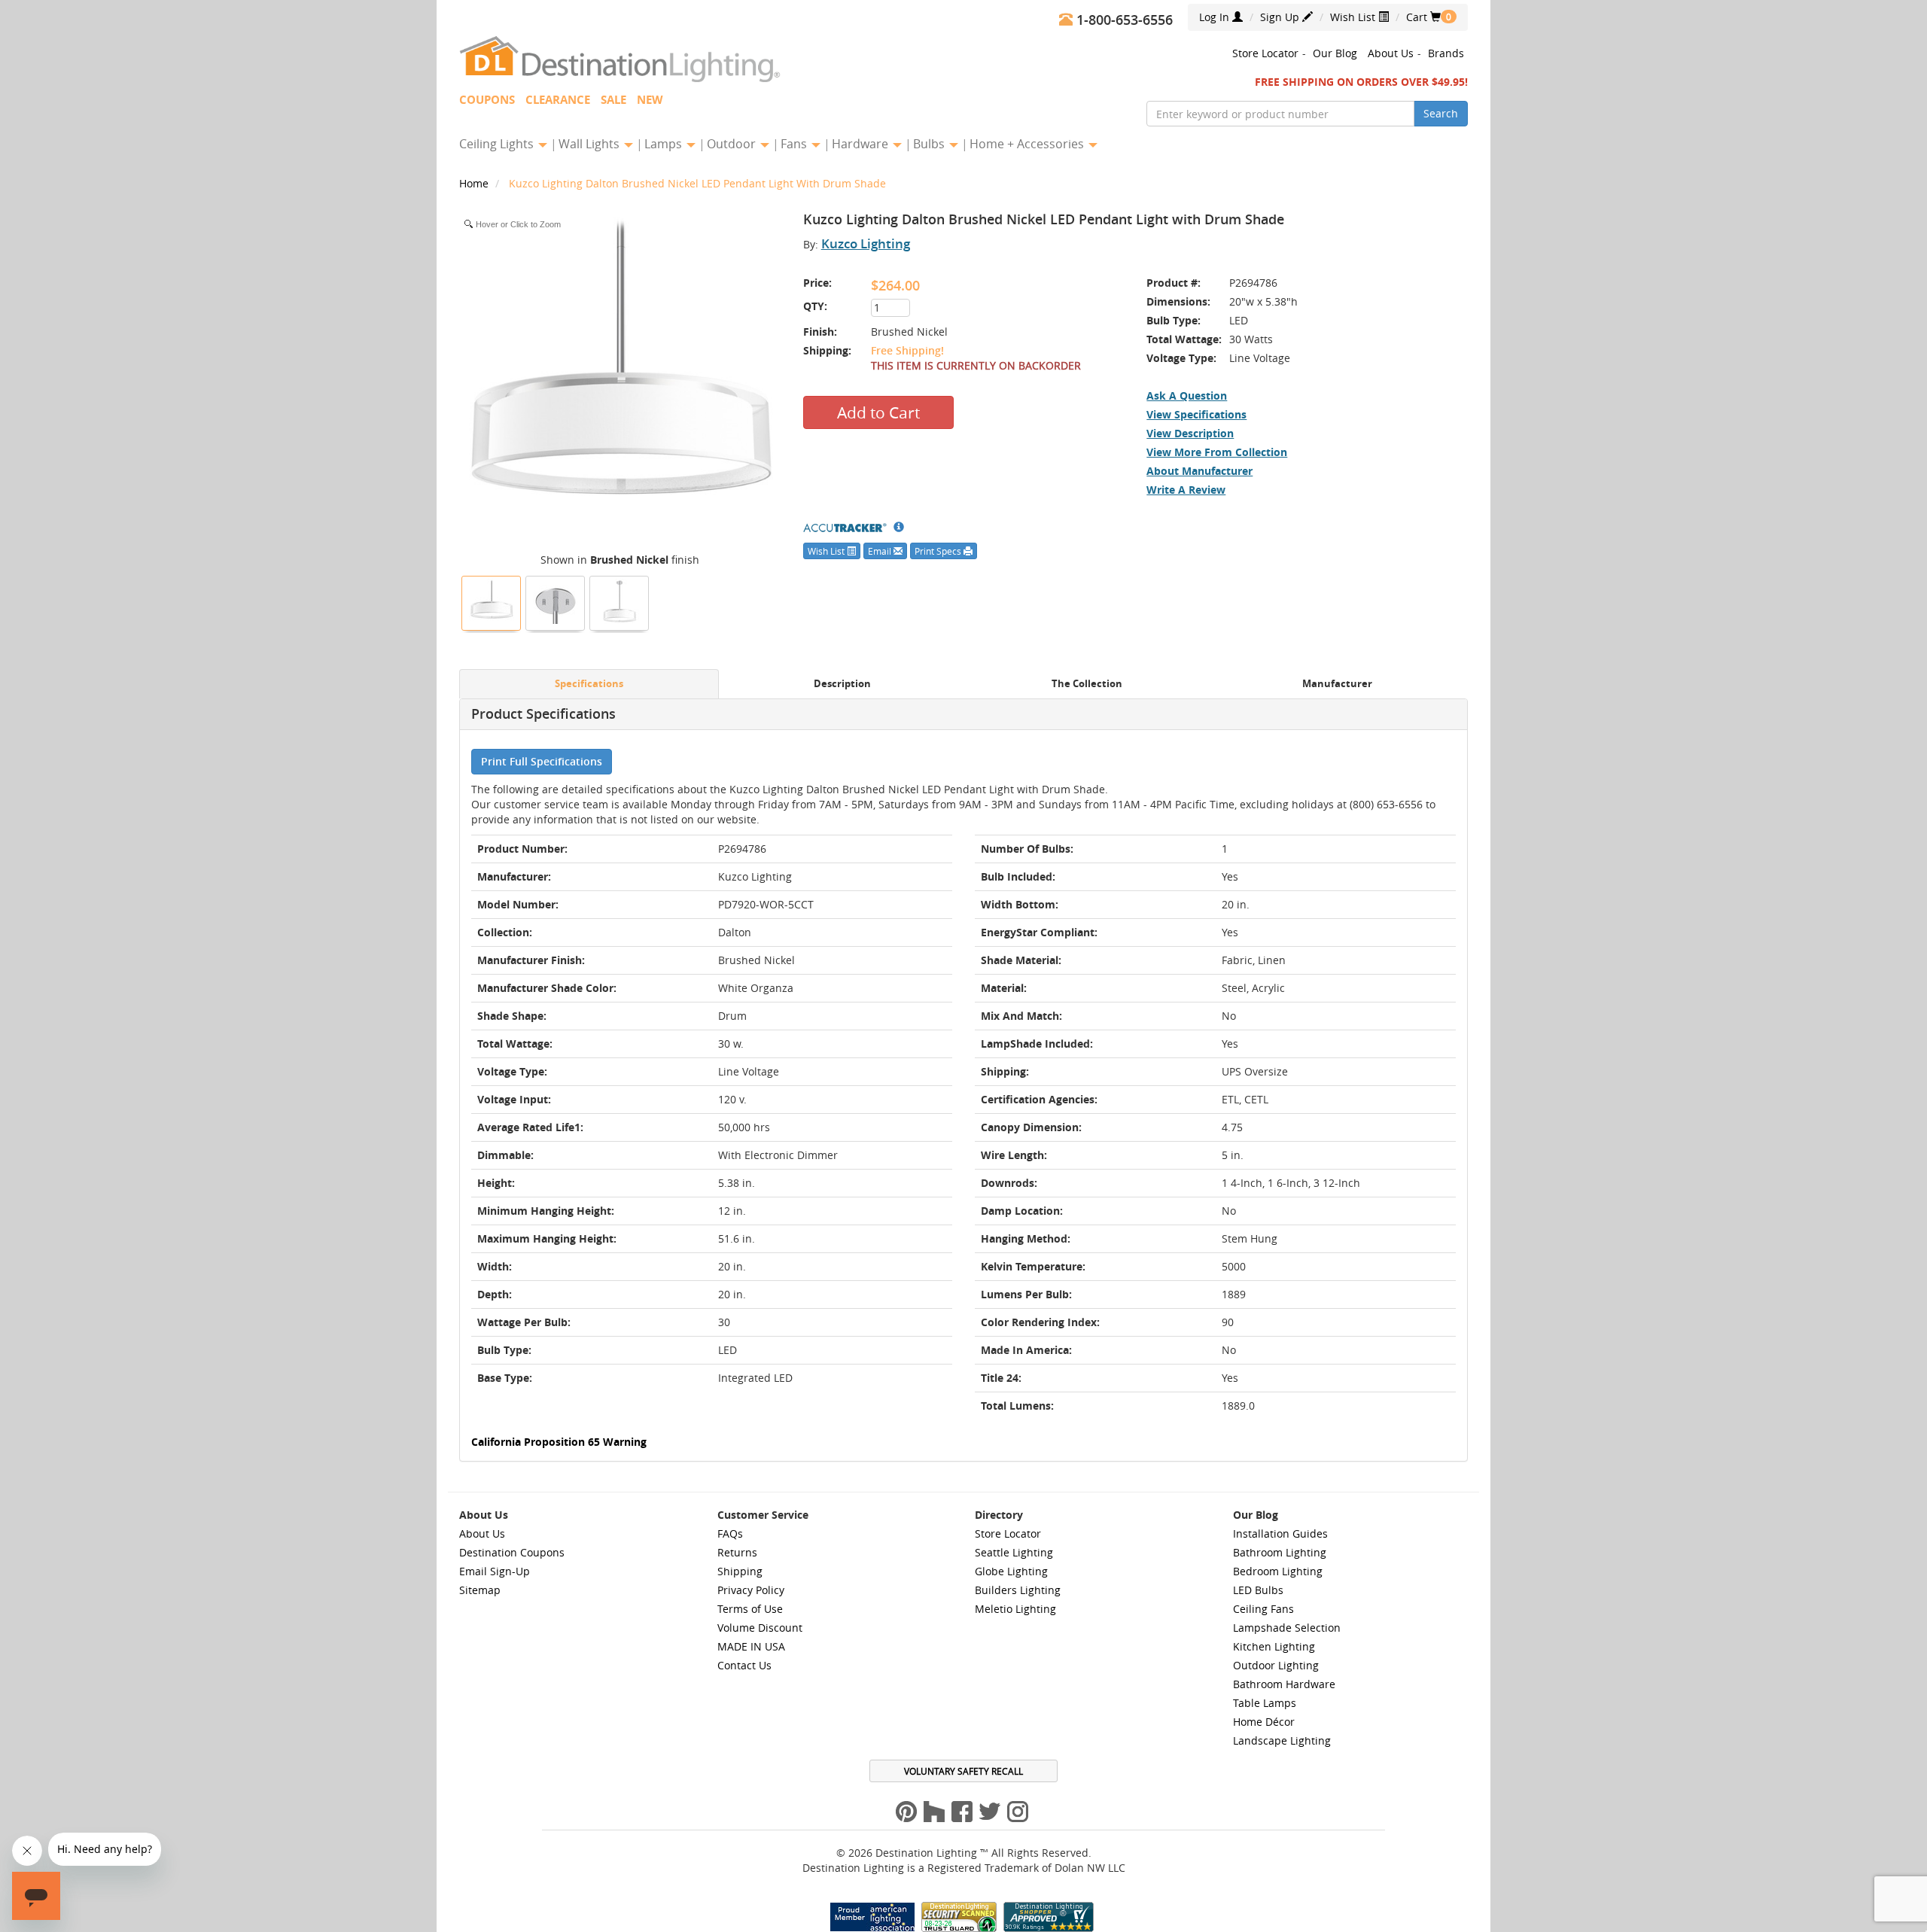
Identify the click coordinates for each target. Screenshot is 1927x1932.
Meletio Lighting (1015, 1609)
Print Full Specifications (542, 761)
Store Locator (1265, 53)
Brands (1446, 53)
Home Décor (1264, 1722)
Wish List (1354, 17)
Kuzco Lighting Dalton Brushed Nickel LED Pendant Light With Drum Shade (697, 183)
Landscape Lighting (1282, 1740)
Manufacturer (1337, 684)
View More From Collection (1217, 452)
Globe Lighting (1011, 1571)
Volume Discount (760, 1628)
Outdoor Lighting (1276, 1665)
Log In (1216, 17)
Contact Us (744, 1665)
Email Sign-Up (495, 1571)
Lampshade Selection (1287, 1628)
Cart (1423, 17)
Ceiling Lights (498, 144)
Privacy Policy (751, 1590)
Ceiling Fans (1263, 1609)
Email (881, 551)
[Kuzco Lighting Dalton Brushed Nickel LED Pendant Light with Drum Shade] (492, 601)
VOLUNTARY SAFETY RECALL (963, 1771)
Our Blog (1335, 53)
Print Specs (939, 551)
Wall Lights (591, 144)
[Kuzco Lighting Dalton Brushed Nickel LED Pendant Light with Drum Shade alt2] (556, 601)
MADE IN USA (751, 1646)
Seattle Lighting (1014, 1552)
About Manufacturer (1199, 471)
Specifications (589, 684)
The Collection (1087, 684)
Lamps (665, 144)
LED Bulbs (1258, 1590)
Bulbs (930, 144)
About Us (1391, 53)
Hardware (862, 144)
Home (475, 183)
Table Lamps (1265, 1703)
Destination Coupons (512, 1552)
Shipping (740, 1571)
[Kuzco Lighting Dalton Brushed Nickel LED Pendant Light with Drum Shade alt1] (620, 601)
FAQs (730, 1533)
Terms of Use (750, 1609)
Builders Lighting (1018, 1590)
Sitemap (480, 1590)
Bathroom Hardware (1284, 1684)
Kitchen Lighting (1274, 1646)
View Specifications (1196, 414)
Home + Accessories (1028, 144)
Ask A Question (1187, 396)
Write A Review (1186, 490)
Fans (795, 144)
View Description (1190, 433)
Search (1441, 113)
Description (842, 684)
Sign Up (1281, 17)
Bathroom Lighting (1280, 1552)
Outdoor (733, 144)
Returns (737, 1552)
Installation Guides (1280, 1533)
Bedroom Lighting (1278, 1571)
